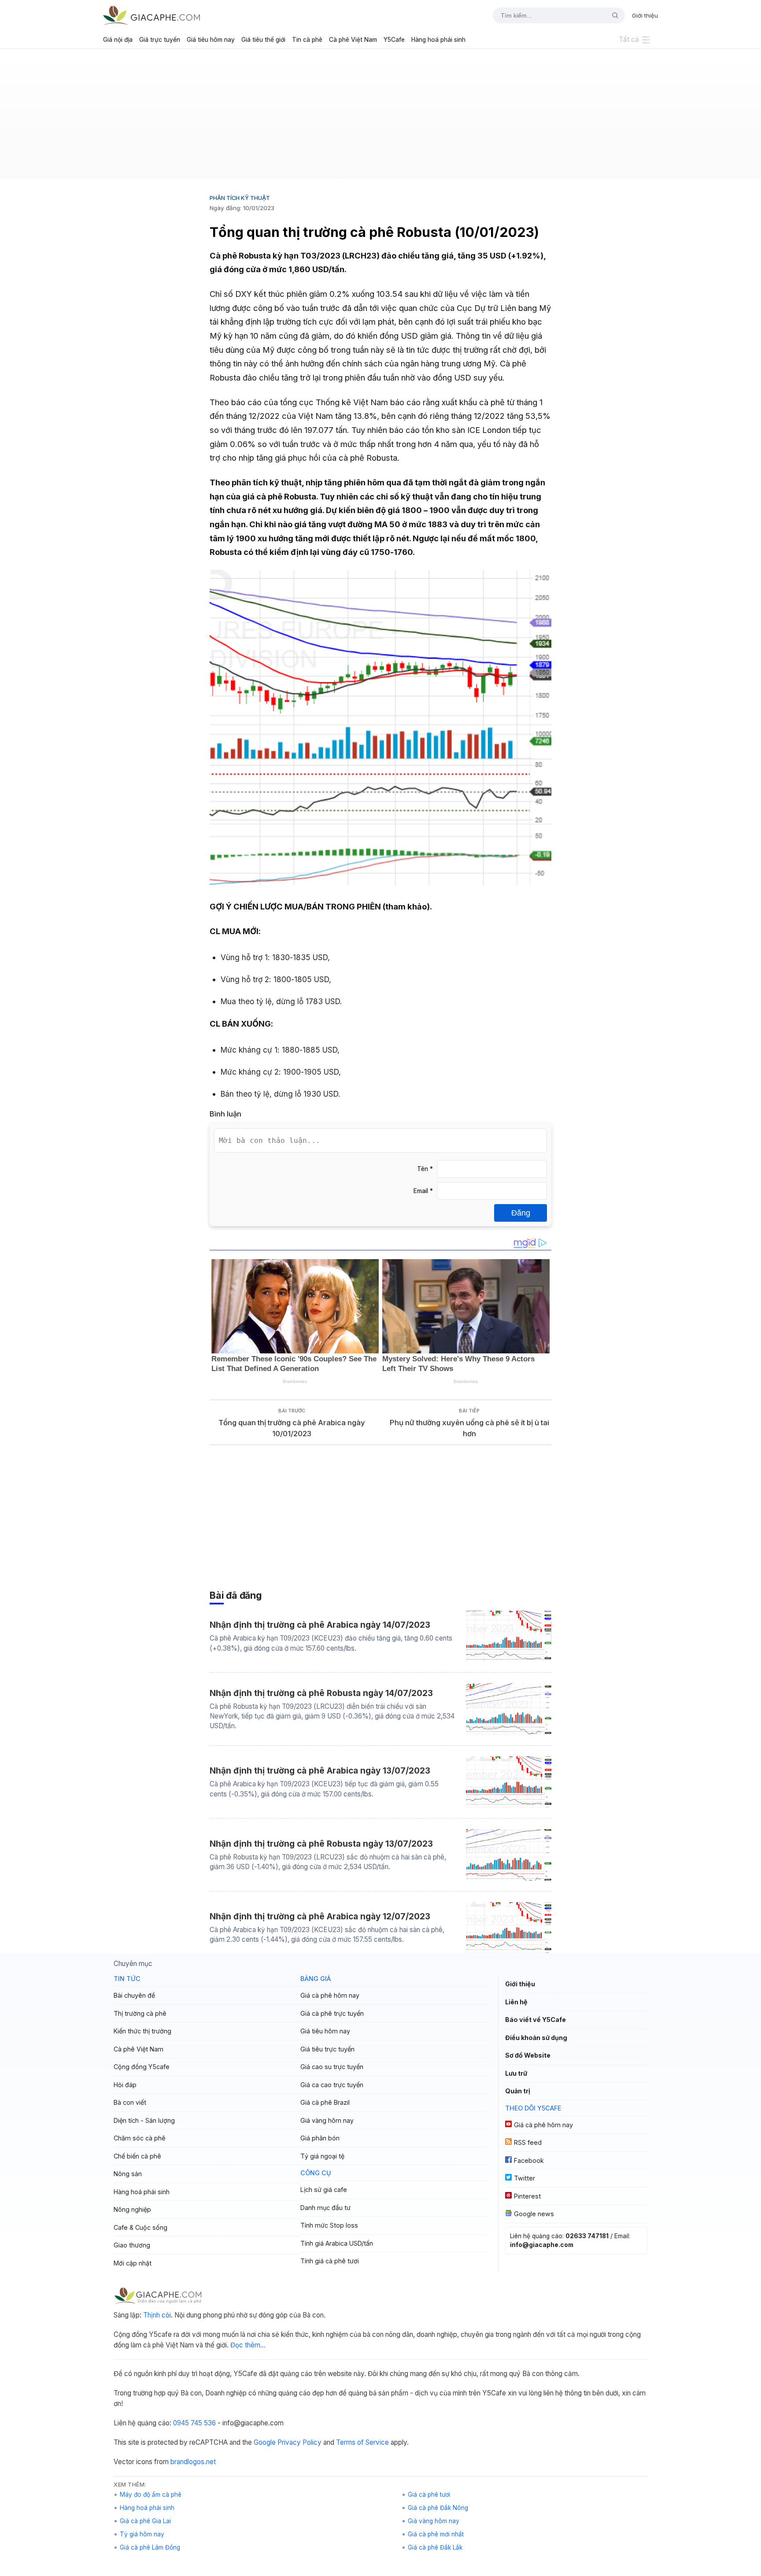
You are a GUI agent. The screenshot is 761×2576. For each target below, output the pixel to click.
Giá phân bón (320, 2138)
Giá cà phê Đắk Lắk (435, 2547)
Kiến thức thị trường (142, 2031)
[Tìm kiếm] (612, 15)
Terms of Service (362, 2442)
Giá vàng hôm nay (327, 2120)
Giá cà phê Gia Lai (145, 2521)
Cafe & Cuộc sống (140, 2227)
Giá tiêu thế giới (263, 40)
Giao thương (132, 2245)
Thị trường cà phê (140, 2013)
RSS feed (528, 2142)
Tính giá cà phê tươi (330, 2261)
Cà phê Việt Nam (353, 40)
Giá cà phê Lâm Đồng (150, 2547)
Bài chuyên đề (134, 1995)
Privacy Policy (299, 2442)
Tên (425, 1169)
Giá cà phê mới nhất (436, 2534)
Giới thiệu (645, 15)
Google (265, 2442)
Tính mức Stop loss (329, 2225)
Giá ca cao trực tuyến (332, 2085)
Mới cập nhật (133, 2263)
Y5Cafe (394, 40)
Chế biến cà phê (137, 2156)
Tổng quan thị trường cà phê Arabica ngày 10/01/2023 (292, 1428)
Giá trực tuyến (160, 40)
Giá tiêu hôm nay (211, 40)
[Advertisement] (380, 117)
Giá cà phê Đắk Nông (438, 2508)
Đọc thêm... (248, 2345)
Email (423, 1191)
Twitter (525, 2178)
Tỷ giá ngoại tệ (322, 2156)
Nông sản (128, 2174)
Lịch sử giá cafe (324, 2190)
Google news (534, 2214)
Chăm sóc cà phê (140, 2138)
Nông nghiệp (132, 2209)
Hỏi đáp (125, 2085)
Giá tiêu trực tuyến (327, 2049)
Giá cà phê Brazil (325, 2102)
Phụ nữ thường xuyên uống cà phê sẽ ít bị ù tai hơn (469, 1428)
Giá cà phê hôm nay (330, 1995)
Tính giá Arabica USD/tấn (337, 2243)
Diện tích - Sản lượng (144, 2120)
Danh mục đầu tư (325, 2208)
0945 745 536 (194, 2423)
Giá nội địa (118, 40)
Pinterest (527, 2196)
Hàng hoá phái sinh (438, 40)
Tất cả (629, 39)
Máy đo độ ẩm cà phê (151, 2495)
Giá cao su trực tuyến (332, 2067)
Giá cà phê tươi (429, 2495)
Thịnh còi (157, 2315)
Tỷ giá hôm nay (142, 2534)
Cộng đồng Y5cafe (142, 2067)
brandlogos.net (193, 2462)
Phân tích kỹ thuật (240, 198)
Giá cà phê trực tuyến (332, 2013)
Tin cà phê (307, 40)
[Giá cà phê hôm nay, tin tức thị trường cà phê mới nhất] (151, 15)
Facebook (529, 2160)
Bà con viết (130, 2102)
